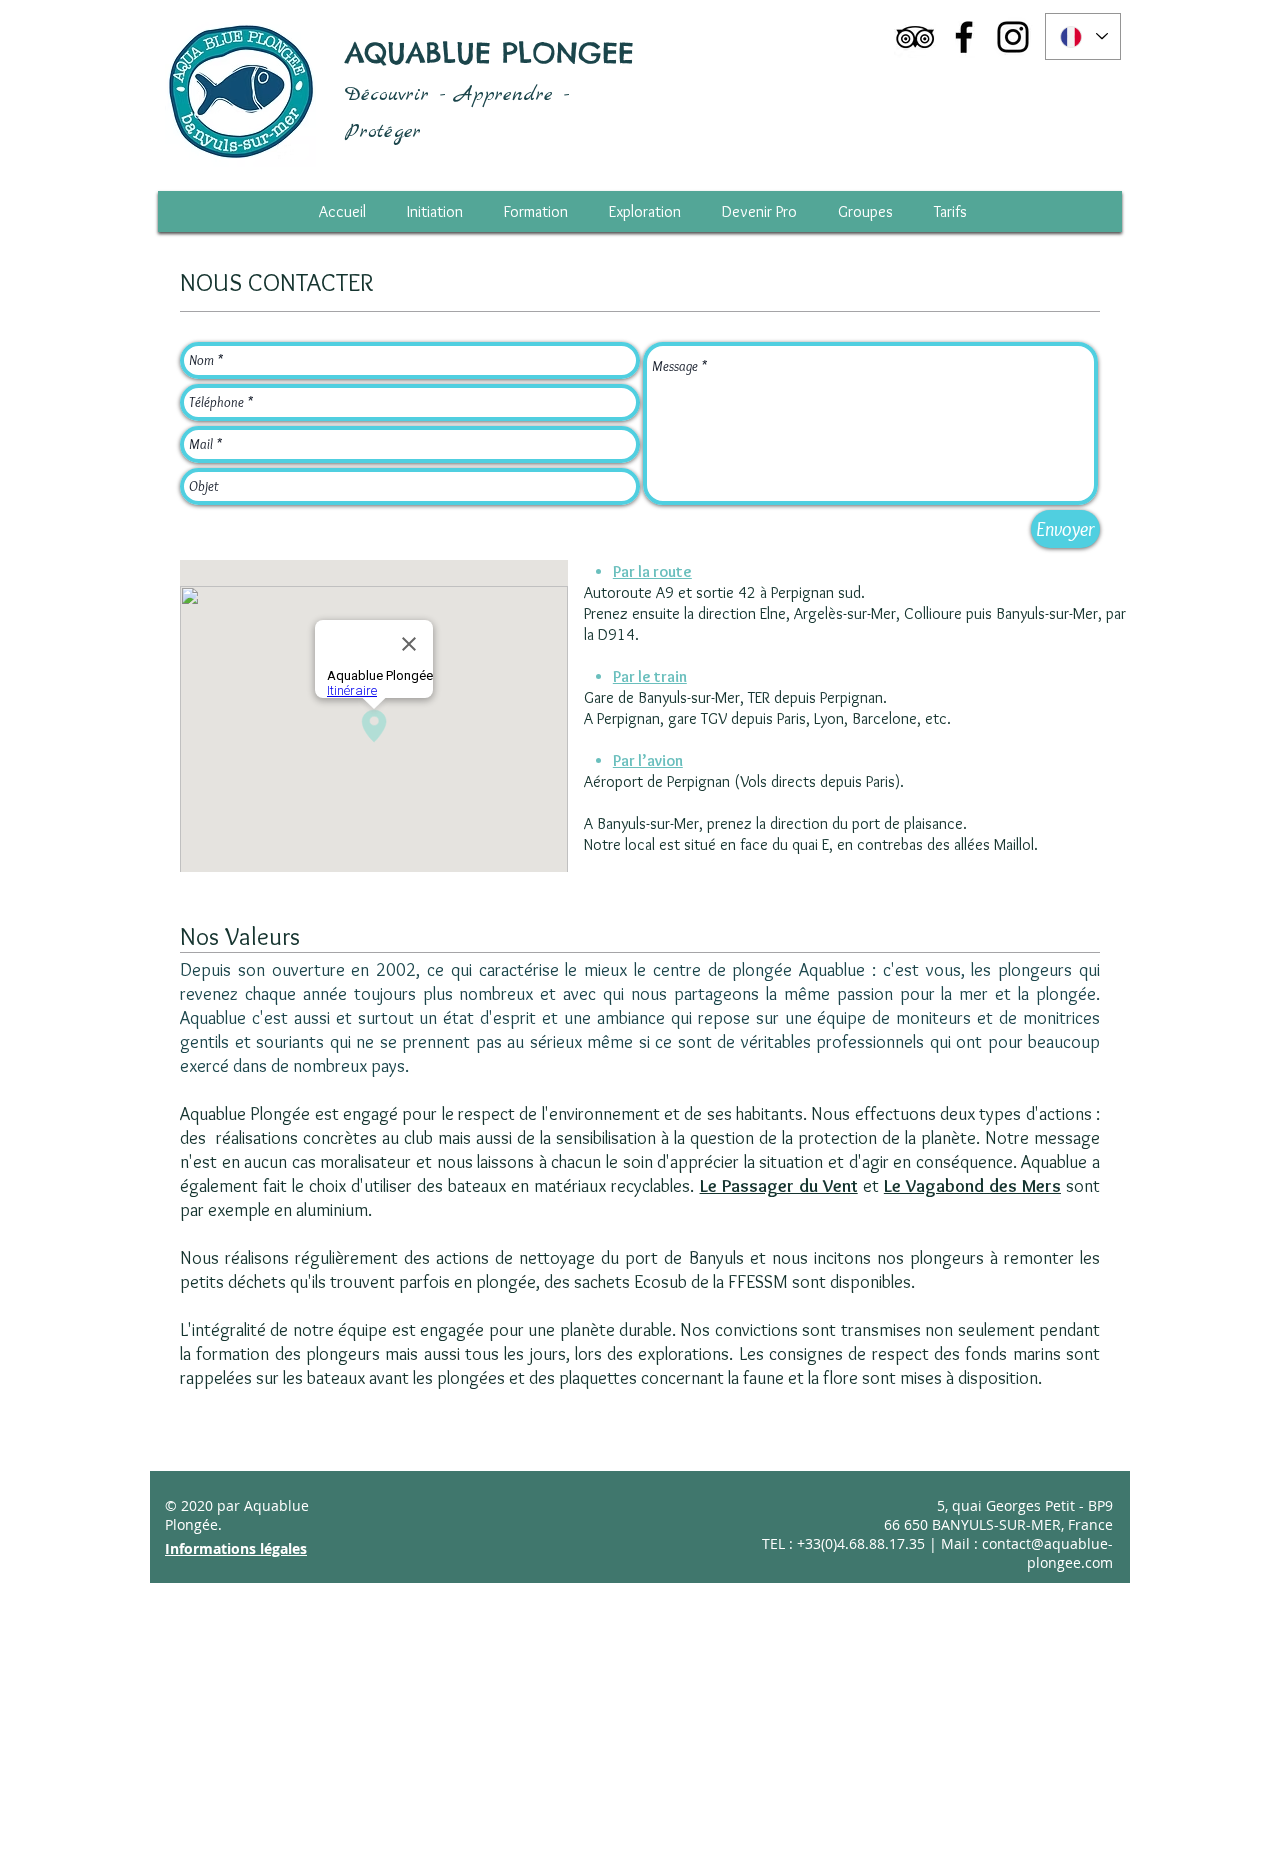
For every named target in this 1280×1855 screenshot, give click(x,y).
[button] (950, 211)
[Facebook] (964, 37)
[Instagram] (1013, 37)
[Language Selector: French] (1083, 36)
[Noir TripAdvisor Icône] (915, 37)
